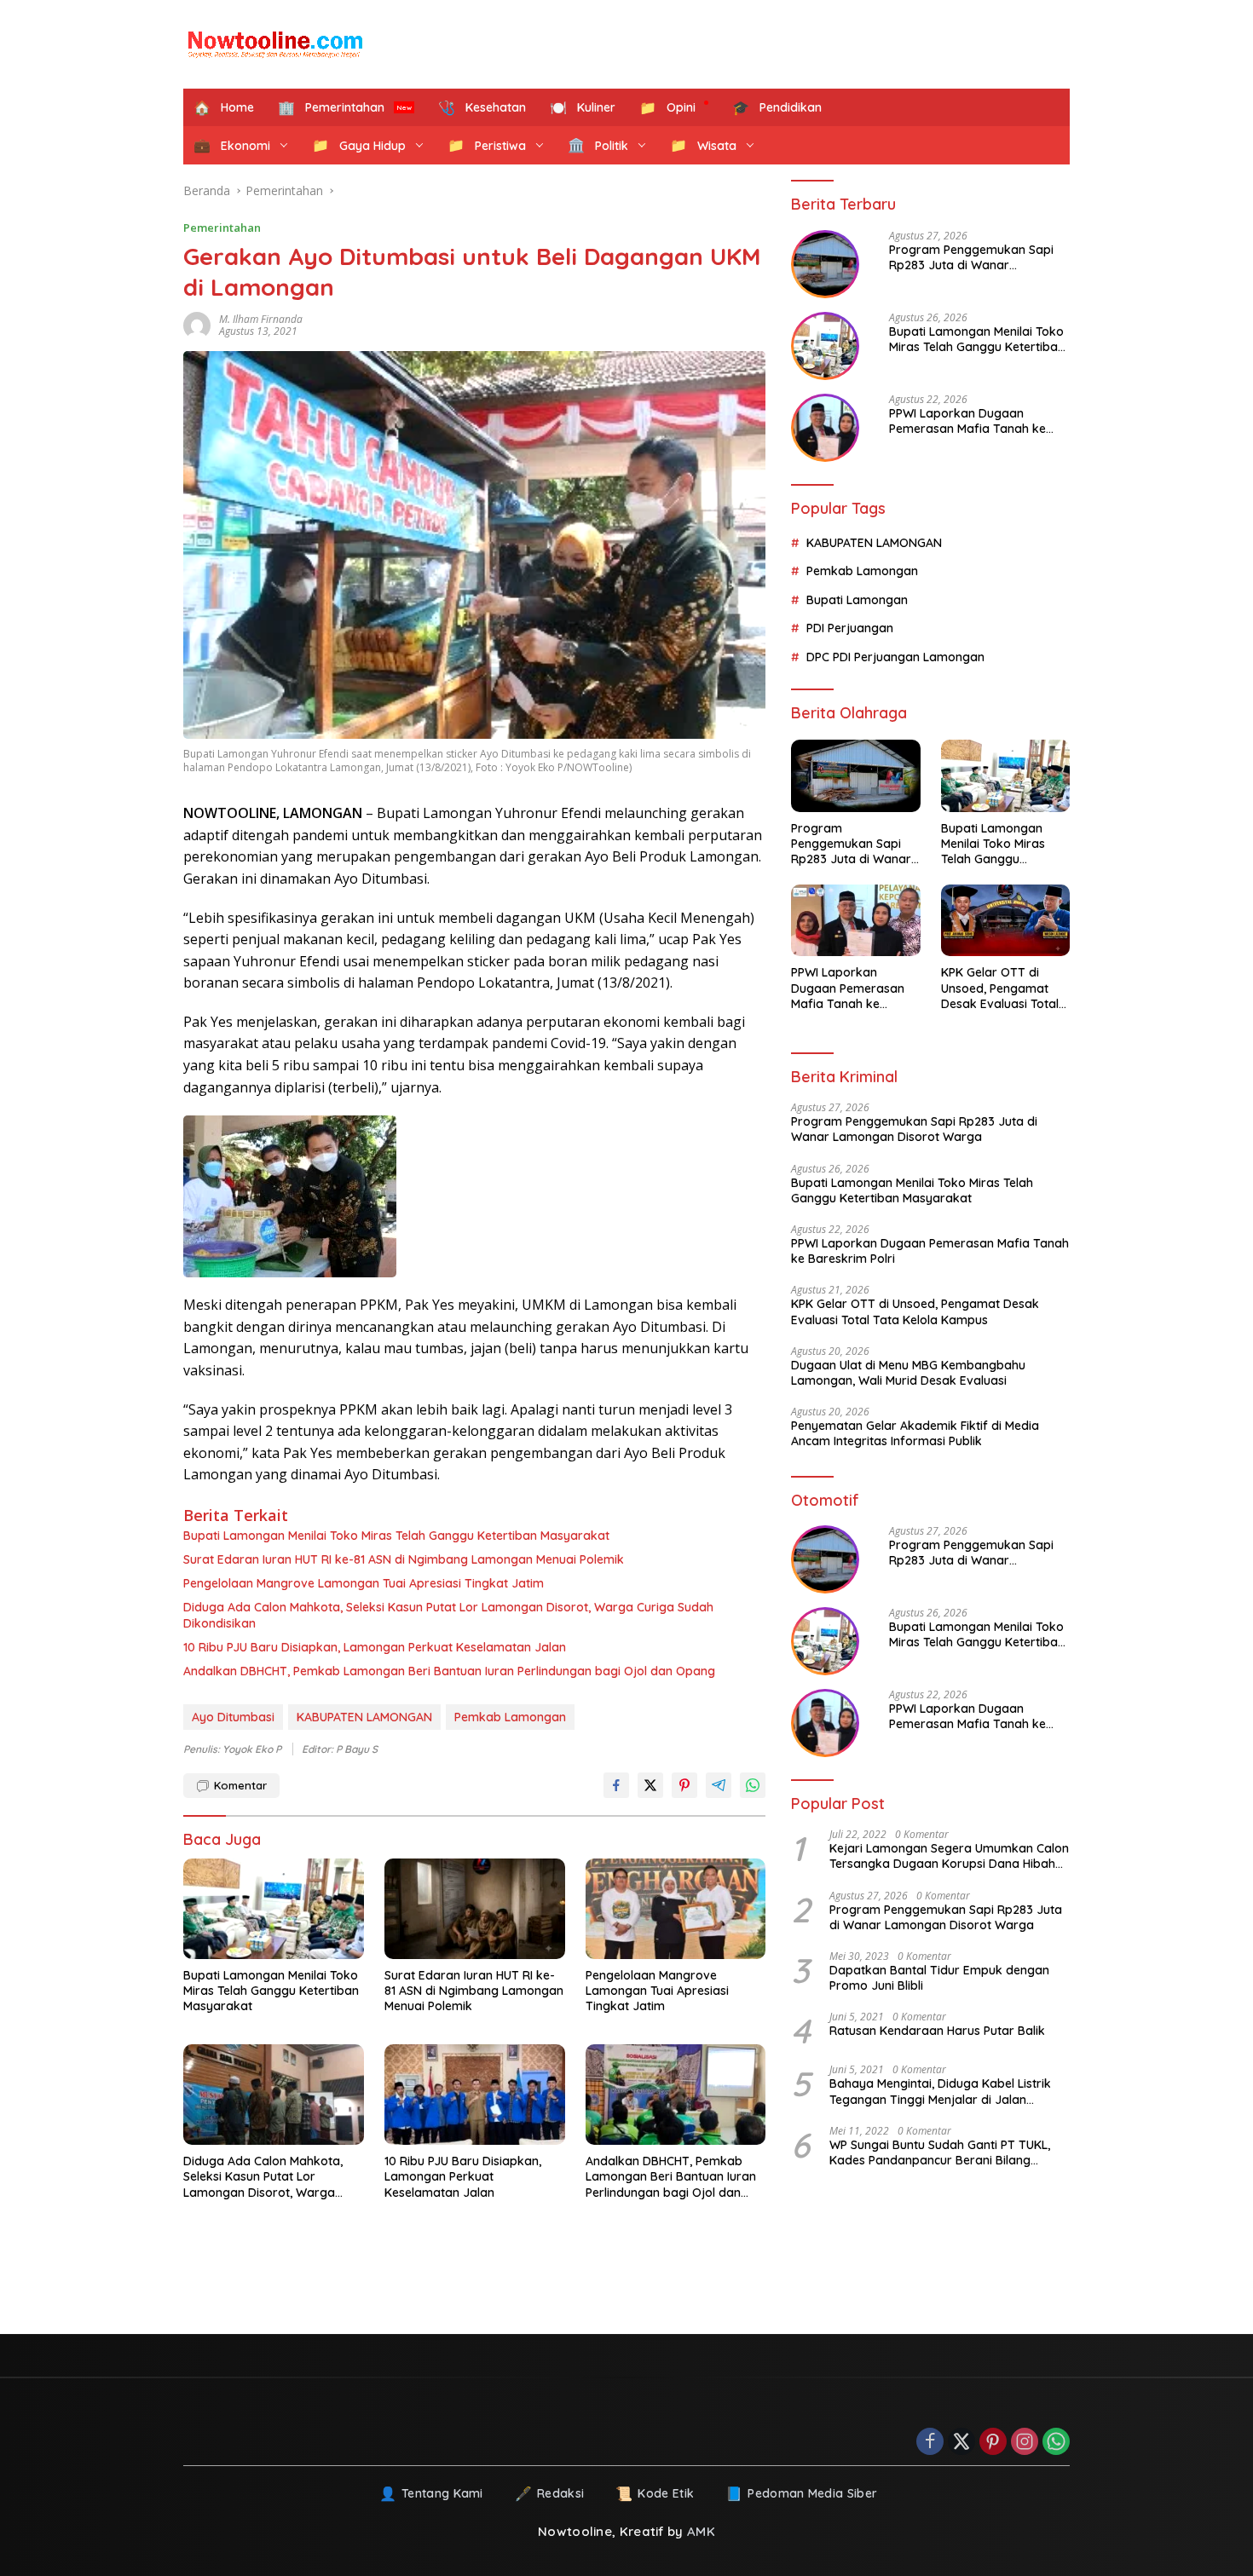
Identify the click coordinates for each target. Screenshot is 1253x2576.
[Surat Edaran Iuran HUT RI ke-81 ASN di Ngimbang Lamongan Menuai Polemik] (475, 1909)
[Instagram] (1025, 2443)
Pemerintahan (222, 228)
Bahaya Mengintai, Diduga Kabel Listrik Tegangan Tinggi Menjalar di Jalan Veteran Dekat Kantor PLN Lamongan (940, 2091)
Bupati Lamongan (857, 600)
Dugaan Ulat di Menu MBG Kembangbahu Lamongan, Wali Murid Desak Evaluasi (908, 1373)
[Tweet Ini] (650, 1785)
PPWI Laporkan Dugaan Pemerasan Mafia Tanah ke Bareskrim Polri (967, 421)
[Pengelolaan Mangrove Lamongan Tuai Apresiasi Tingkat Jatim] (676, 1909)
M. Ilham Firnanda (261, 319)
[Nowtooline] (277, 44)
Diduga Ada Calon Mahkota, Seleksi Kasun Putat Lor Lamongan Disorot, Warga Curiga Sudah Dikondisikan (448, 1615)
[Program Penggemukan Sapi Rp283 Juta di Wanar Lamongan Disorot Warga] (825, 264)
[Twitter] (961, 2443)
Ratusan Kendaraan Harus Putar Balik (937, 2031)
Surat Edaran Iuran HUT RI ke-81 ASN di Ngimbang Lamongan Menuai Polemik (404, 1559)
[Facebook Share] (616, 1785)
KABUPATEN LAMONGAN (364, 1717)
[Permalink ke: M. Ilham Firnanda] (201, 326)
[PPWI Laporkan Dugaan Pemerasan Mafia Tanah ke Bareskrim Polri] (825, 428)
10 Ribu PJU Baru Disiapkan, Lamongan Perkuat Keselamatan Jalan (375, 1647)
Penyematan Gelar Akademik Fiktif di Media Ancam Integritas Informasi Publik (915, 1433)
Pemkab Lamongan (510, 1717)
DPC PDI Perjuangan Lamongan (895, 656)
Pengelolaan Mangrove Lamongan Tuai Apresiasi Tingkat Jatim (364, 1583)
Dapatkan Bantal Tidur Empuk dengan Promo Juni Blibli (939, 1978)
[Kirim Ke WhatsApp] (753, 1785)
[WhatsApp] (1056, 2443)
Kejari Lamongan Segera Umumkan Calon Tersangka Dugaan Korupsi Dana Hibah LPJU (949, 1856)
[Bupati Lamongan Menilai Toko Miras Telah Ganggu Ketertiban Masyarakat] (274, 1909)
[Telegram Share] (719, 1785)
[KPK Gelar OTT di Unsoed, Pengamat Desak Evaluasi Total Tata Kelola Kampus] (1005, 921)
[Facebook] (930, 2443)
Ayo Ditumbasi (233, 1717)
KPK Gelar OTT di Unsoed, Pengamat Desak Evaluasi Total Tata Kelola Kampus (1000, 988)
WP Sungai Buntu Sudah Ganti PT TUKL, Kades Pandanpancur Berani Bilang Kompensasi (940, 2152)
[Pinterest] (993, 2443)
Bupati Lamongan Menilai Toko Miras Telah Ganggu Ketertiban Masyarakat (396, 1536)
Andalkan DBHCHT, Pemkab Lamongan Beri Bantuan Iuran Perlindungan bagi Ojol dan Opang (449, 1671)
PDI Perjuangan (850, 628)
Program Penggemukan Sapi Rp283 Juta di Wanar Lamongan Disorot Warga (971, 257)
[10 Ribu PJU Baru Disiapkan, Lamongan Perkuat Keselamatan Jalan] (475, 2095)
